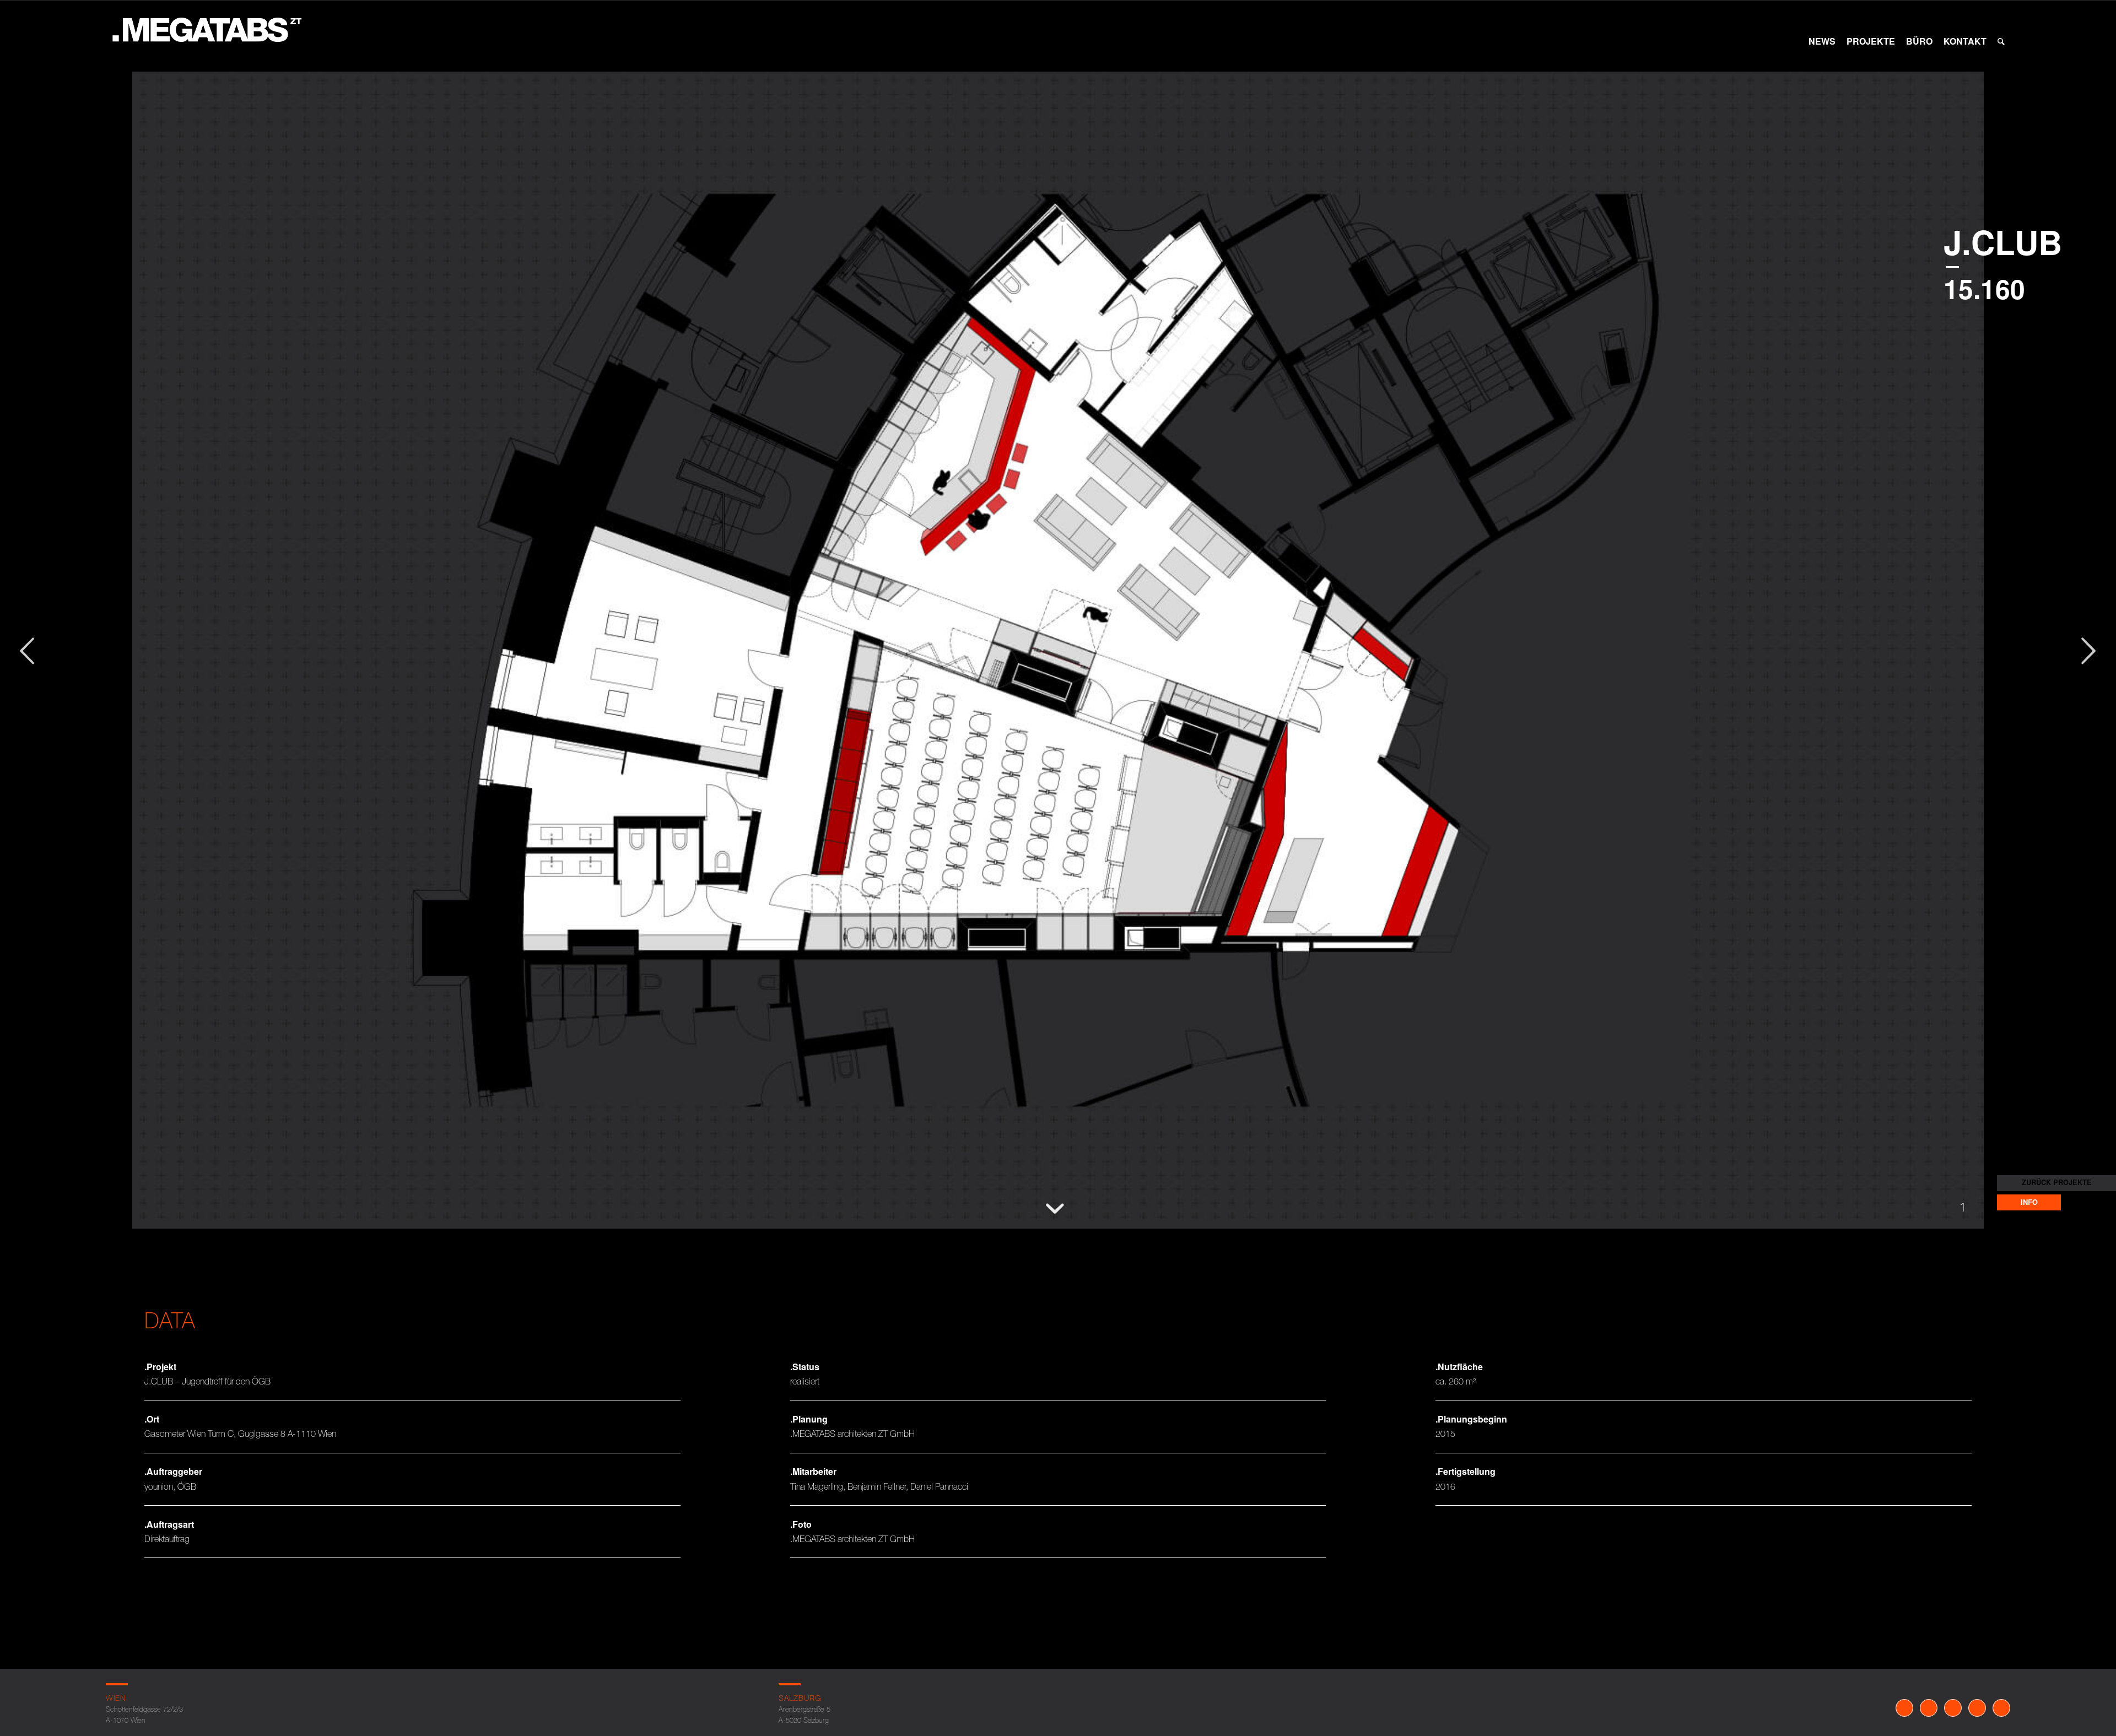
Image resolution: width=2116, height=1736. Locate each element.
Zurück (41, 674)
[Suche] (2001, 41)
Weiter (2102, 674)
